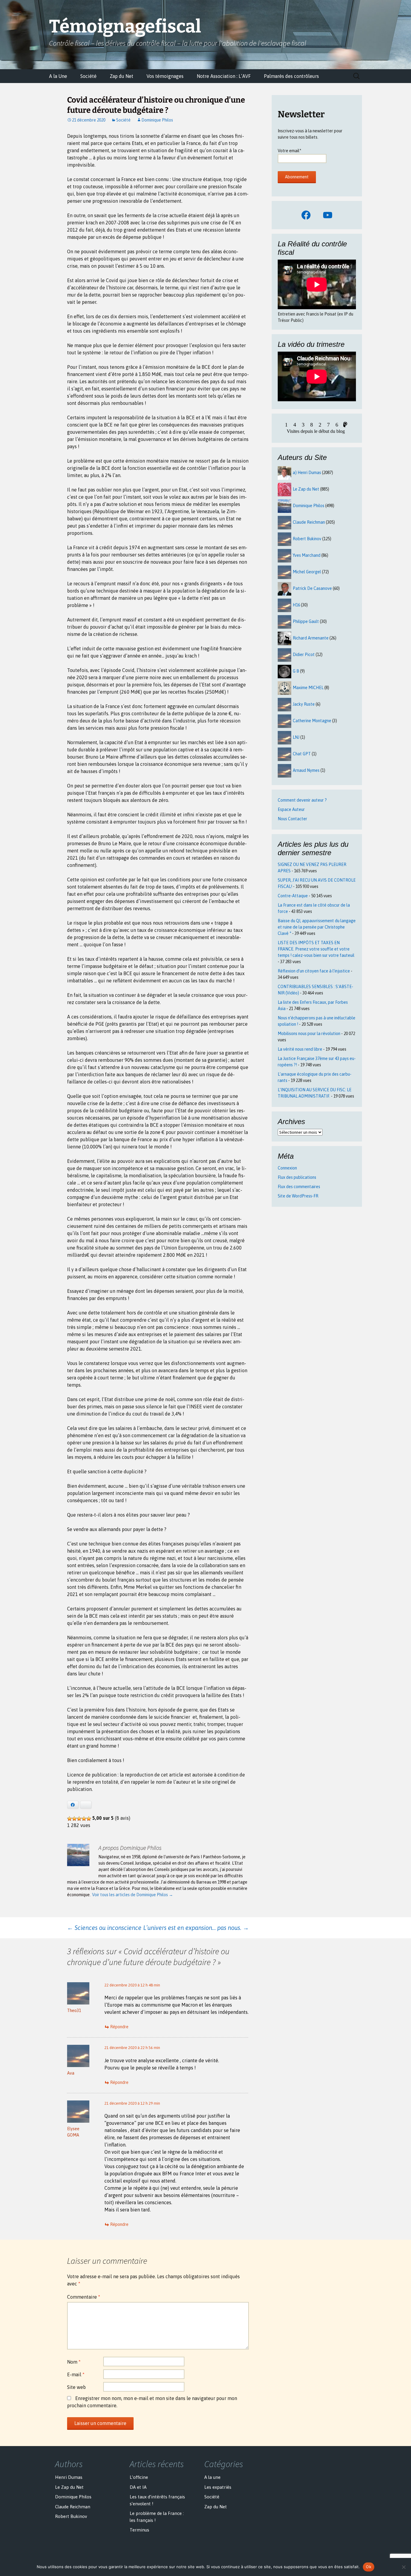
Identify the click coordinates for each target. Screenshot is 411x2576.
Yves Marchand (307, 555)
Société (88, 76)
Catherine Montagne (312, 721)
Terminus (139, 2530)
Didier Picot (304, 655)
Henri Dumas (69, 2477)
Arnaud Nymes (306, 770)
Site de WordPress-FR (298, 1196)
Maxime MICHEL (308, 688)
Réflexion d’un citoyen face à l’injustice (314, 971)
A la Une (58, 76)
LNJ (296, 737)
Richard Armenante (311, 638)
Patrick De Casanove (312, 588)
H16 (296, 605)
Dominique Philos (157, 120)
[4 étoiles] (84, 1819)
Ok (369, 2567)
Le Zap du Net (306, 489)
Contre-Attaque (293, 896)
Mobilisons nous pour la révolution (309, 1034)
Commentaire (84, 2297)
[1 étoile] (70, 1819)
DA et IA (138, 2487)
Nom (74, 2362)
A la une (212, 2477)
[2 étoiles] (74, 1819)
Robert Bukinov (307, 539)
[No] (403, 2567)
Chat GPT (302, 754)
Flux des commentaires (299, 1187)
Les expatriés (218, 2487)
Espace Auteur (291, 809)
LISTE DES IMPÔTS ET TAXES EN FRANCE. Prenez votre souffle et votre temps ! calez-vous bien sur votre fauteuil (316, 949)
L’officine (139, 2477)
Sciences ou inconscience (104, 1928)
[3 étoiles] (79, 1819)
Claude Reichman (309, 522)
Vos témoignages (165, 76)
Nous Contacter (292, 819)
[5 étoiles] (89, 1819)
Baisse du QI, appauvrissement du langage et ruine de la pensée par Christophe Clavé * (317, 927)
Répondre (119, 2027)
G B (296, 671)
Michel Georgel (307, 572)
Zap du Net (122, 76)
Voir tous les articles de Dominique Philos (133, 1895)
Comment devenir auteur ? (302, 800)
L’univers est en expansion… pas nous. (196, 1928)
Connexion (287, 1168)
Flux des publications (297, 1177)
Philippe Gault (306, 621)
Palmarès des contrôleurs (291, 76)
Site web (76, 2387)
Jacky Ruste (304, 704)
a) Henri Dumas (307, 473)
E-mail (76, 2374)
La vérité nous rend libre (300, 1049)
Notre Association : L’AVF (224, 76)
